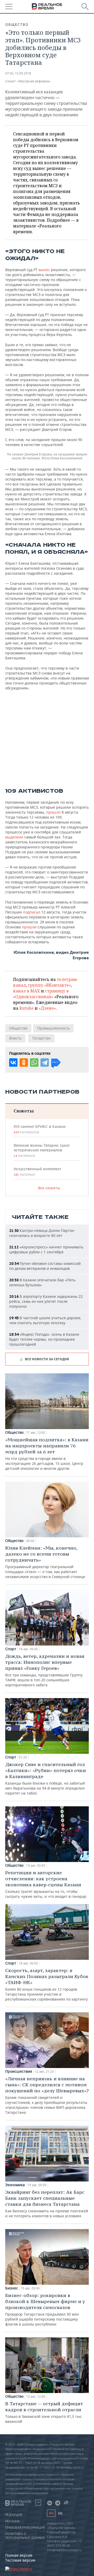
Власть (15, 1038)
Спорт (11, 1649)
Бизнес (12, 2288)
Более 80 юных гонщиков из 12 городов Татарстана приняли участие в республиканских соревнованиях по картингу (47, 1984)
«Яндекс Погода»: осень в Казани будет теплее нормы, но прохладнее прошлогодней (44, 1339)
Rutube (27, 1008)
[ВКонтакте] (13, 1063)
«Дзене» (47, 1008)
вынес (44, 270)
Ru (51, 2513)
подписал (32, 912)
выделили (14, 837)
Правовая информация (25, 2528)
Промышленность (53, 1028)
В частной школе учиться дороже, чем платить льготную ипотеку (45, 1320)
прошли (29, 927)
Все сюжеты (49, 1188)
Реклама (13, 2521)
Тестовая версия (20, 2560)
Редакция (14, 2515)
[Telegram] (45, 1063)
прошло (53, 812)
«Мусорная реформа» (34, 81)
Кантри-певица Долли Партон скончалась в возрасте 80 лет (42, 1233)
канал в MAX (27, 991)
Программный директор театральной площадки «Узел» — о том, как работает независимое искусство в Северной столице (45, 1562)
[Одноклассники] (24, 1063)
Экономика (15, 2185)
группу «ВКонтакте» (49, 985)
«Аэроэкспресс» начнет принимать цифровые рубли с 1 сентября (46, 1249)
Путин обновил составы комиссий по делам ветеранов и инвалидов (45, 1266)
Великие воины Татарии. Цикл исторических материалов (42, 1150)
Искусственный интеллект (37, 1172)
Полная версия (19, 2555)
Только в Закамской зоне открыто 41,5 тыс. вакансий (44, 2412)
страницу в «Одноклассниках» (41, 994)
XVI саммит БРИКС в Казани (40, 1129)
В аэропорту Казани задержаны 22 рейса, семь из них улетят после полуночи (46, 1301)
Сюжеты (24, 1111)
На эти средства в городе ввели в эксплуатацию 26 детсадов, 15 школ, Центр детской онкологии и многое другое (47, 1454)
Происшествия (19, 2071)
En (60, 2513)
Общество (17, 25)
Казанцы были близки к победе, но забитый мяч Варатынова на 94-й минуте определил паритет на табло (46, 1778)
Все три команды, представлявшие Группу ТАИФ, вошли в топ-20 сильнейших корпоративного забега (45, 1670)
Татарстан (41, 1038)
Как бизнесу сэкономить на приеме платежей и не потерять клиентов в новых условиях (47, 2204)
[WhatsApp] (34, 1063)
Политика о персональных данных (25, 2536)
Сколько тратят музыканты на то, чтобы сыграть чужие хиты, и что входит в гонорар (46, 1884)
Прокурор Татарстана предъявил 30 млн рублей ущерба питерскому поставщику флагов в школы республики (45, 2309)
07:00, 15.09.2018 (18, 73)
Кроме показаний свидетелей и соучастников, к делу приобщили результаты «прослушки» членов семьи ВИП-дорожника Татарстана (47, 2095)
